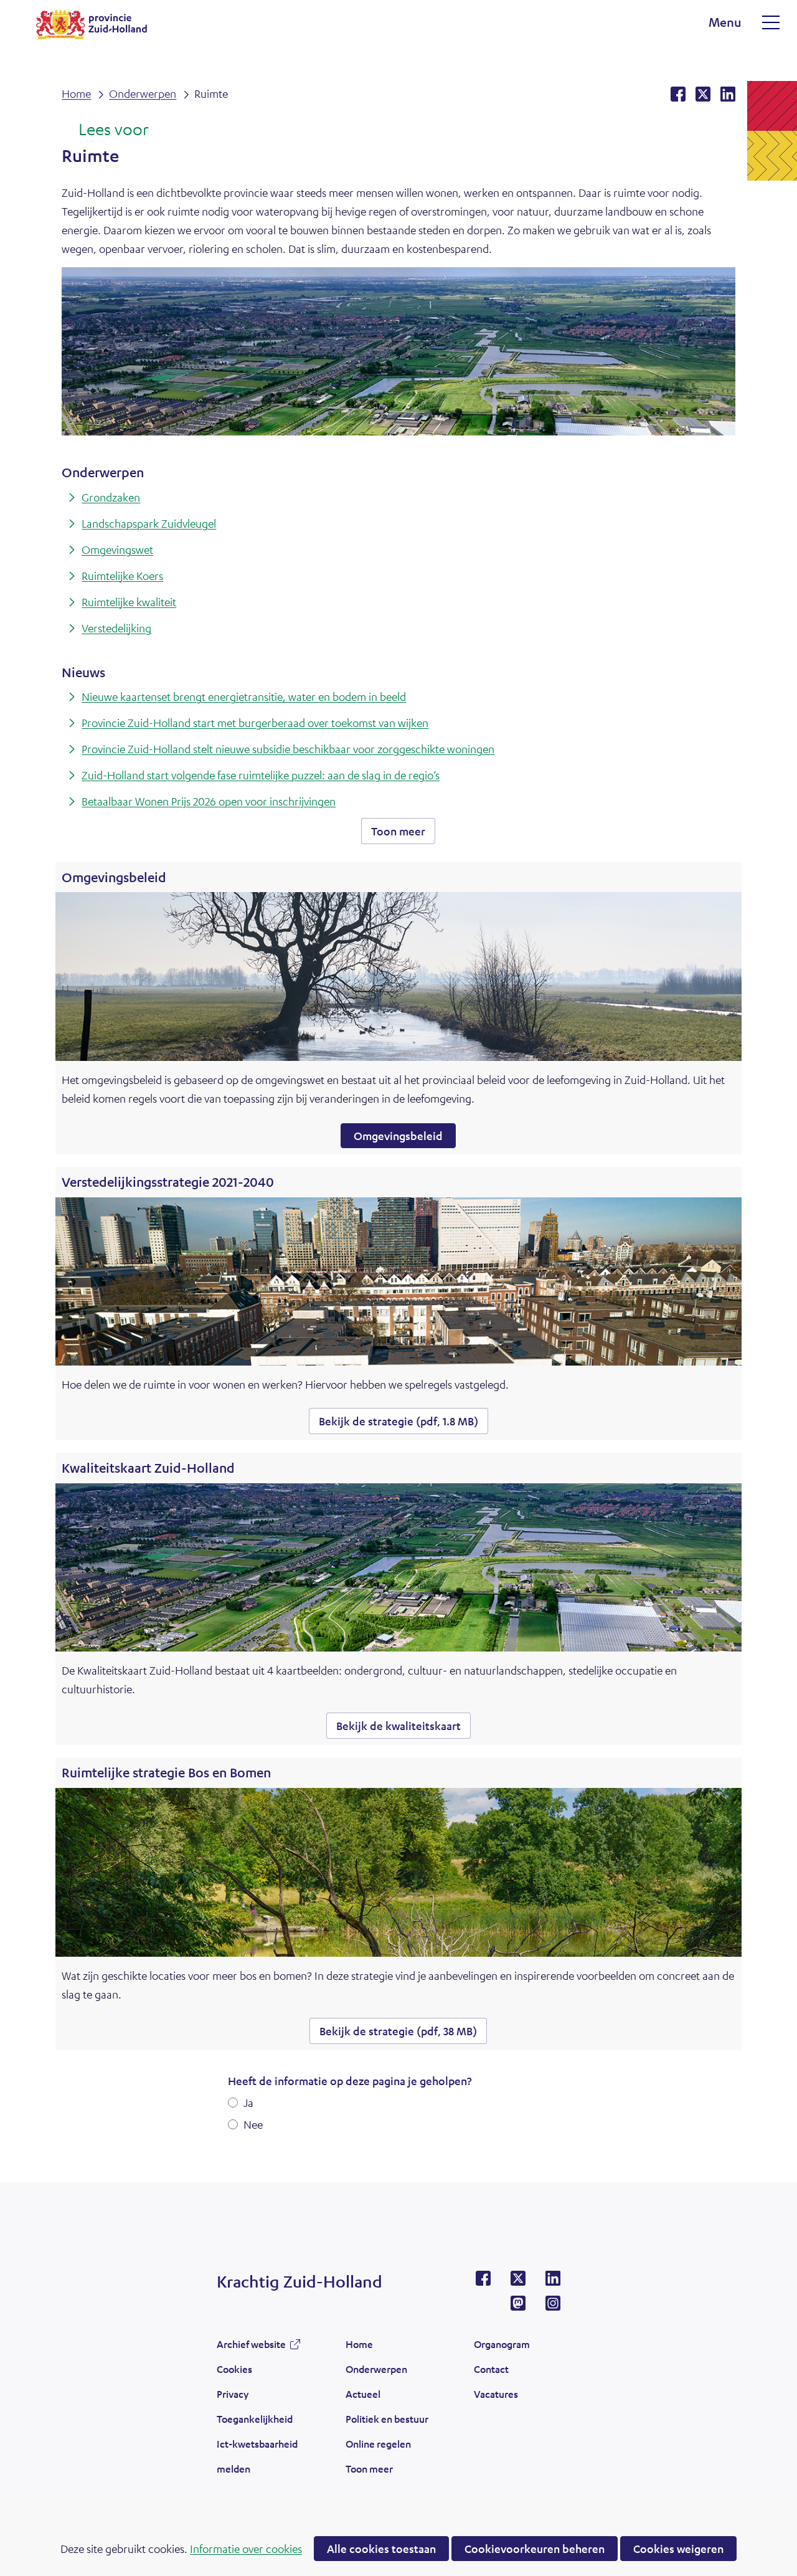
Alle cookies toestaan (381, 2549)
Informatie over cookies (246, 2549)
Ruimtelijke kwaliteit (129, 602)
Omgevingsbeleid (398, 1136)
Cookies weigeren (678, 2549)
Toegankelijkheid (255, 2419)
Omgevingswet (117, 549)
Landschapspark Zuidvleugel (149, 523)
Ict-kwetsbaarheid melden (257, 2456)
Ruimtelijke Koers (122, 576)
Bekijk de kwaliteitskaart (403, 1728)
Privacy (233, 2394)
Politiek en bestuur (387, 2419)
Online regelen (378, 2444)
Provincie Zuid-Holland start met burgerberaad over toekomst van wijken (255, 723)
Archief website (251, 2347)
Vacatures (496, 2394)
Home (359, 2344)
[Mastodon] (518, 2307)
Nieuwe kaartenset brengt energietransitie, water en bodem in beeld (244, 696)
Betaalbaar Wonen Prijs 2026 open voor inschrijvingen (209, 801)
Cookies (234, 2369)
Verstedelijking (116, 628)
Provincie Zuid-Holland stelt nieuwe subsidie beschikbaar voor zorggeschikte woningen (288, 749)
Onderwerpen (376, 2369)
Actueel (363, 2394)
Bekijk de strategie (398, 1421)
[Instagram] (553, 2307)
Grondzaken (111, 497)
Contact (491, 2369)
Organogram (502, 2344)
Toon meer (403, 834)
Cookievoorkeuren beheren (535, 2549)
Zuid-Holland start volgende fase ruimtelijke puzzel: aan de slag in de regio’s (261, 775)
